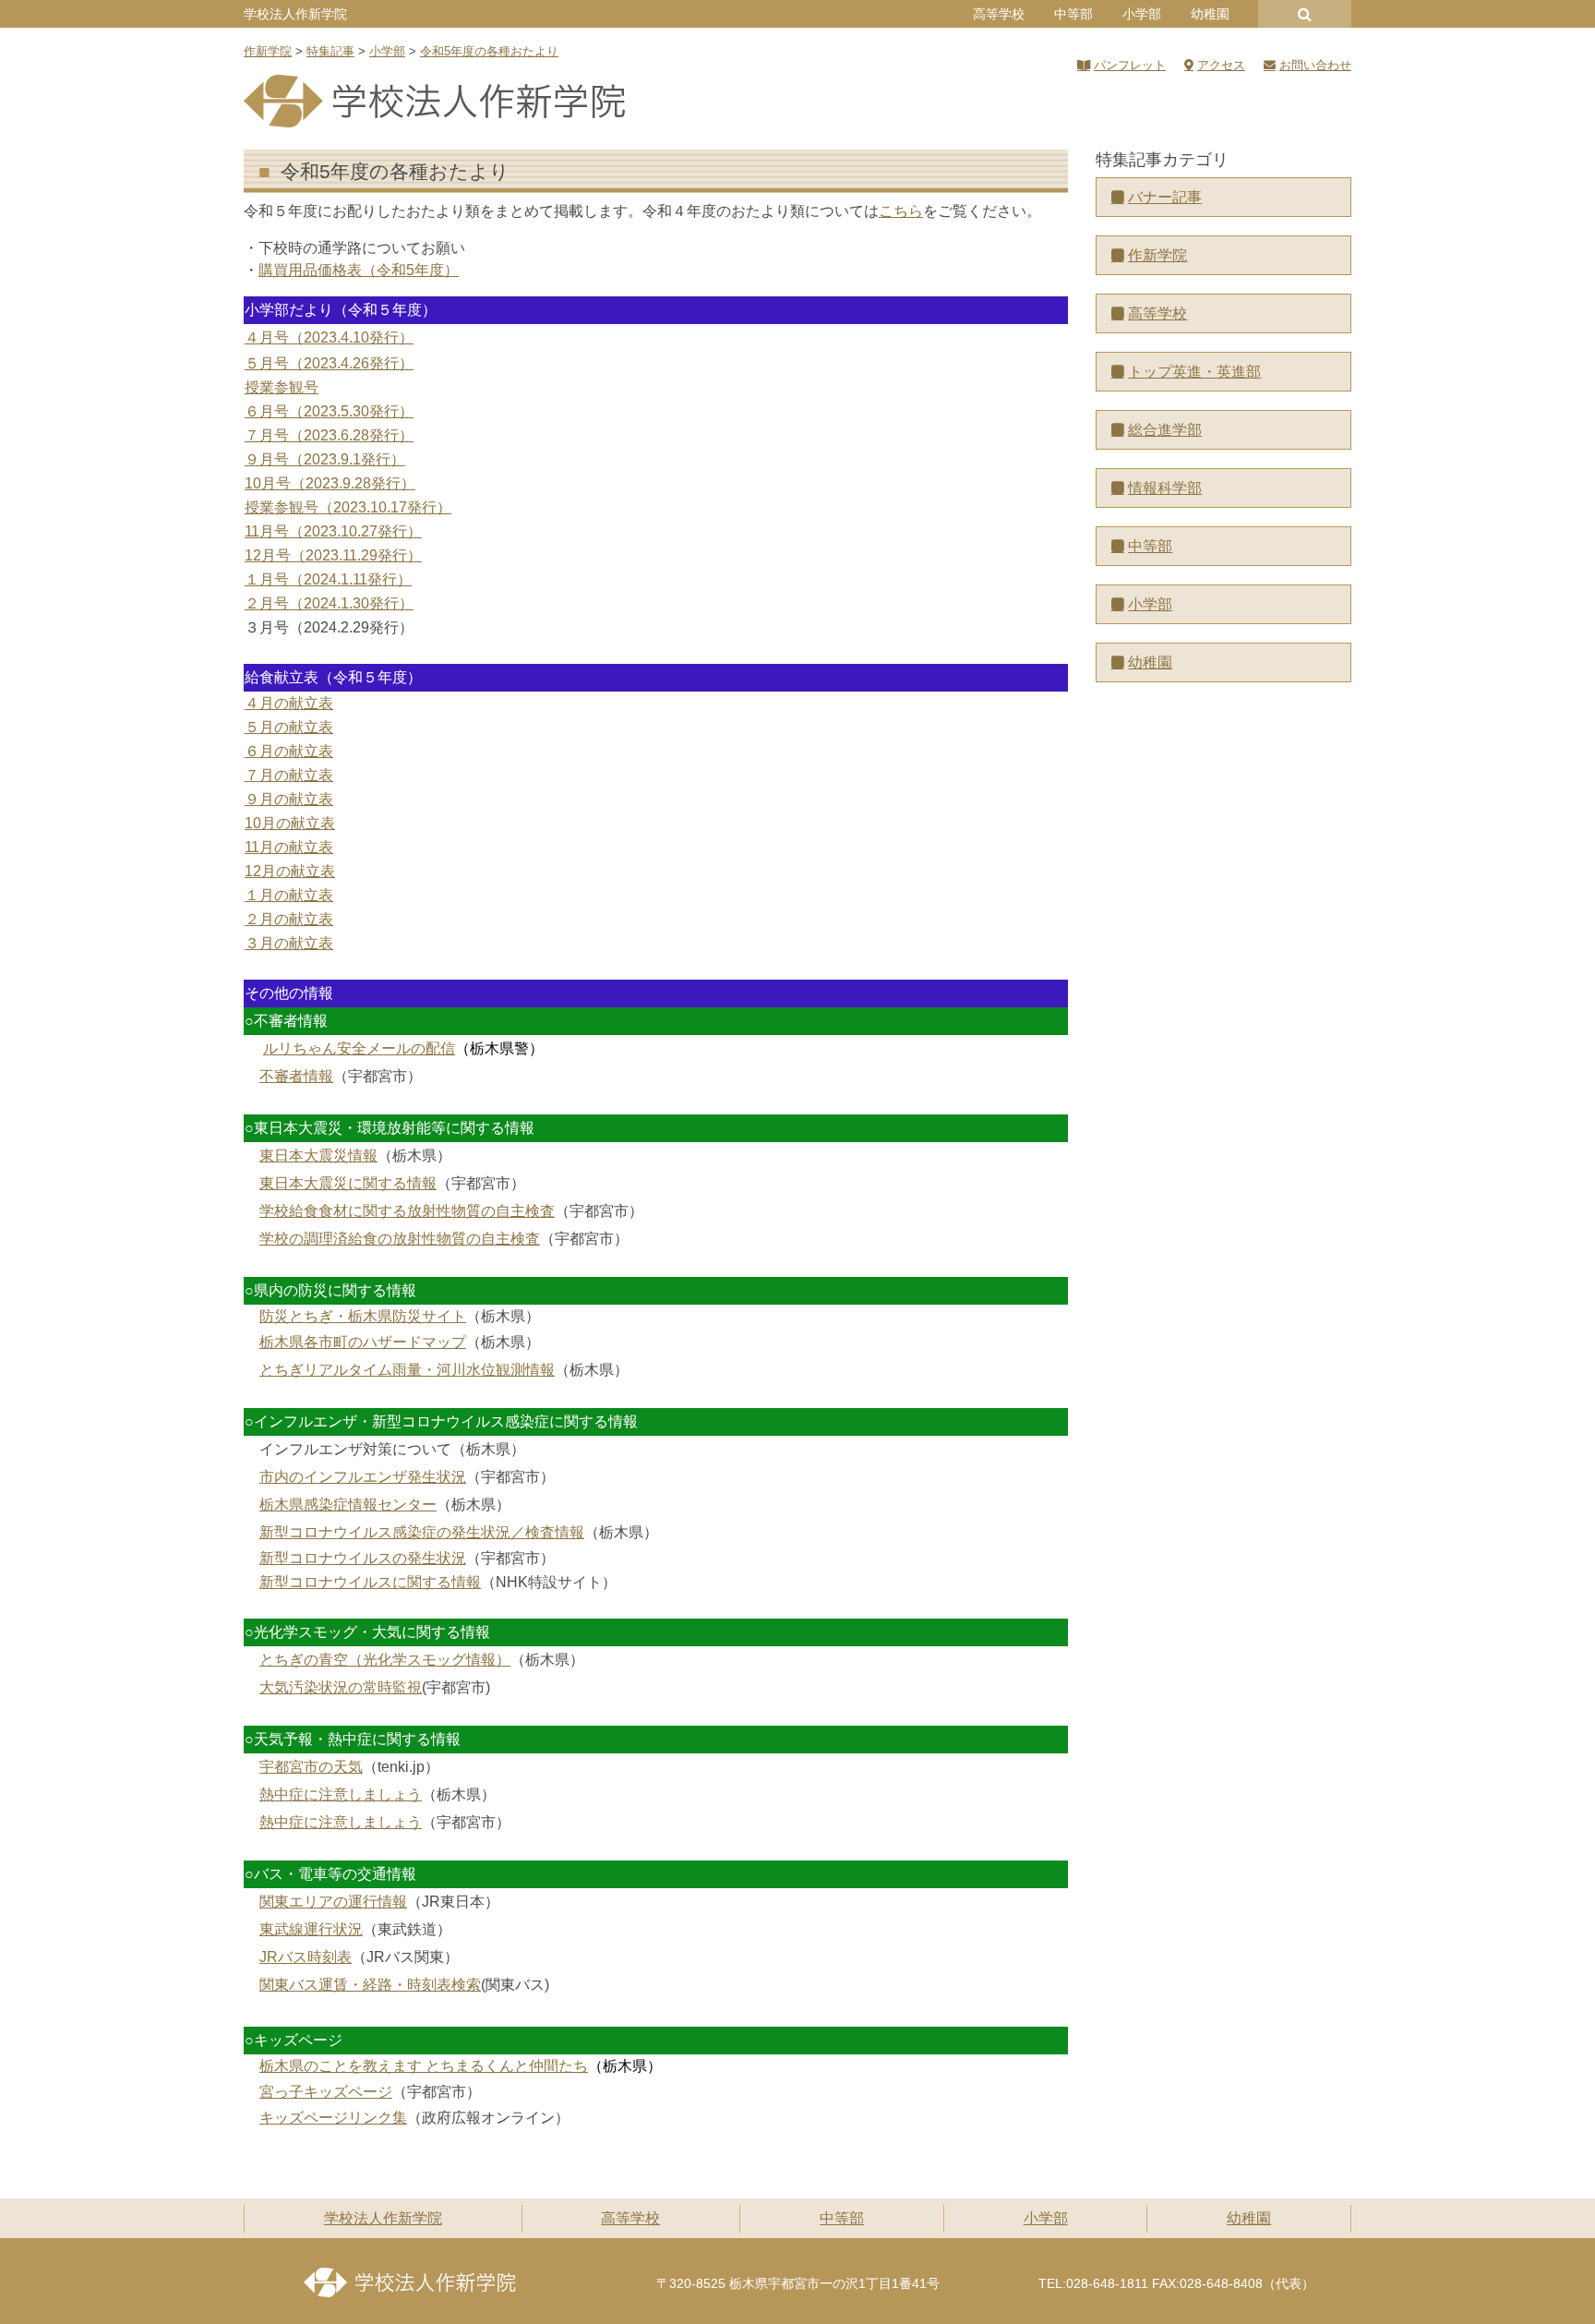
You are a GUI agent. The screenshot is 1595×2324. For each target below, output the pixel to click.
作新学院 (1157, 255)
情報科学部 (1165, 488)
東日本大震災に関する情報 (348, 1183)
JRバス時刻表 (306, 1957)
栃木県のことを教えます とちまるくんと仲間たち (424, 2066)
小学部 (1142, 14)
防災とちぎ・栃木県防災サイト (363, 1316)
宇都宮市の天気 (311, 1767)
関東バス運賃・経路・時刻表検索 (370, 1985)
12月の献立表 (290, 871)
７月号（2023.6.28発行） (329, 435)
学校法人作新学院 (295, 14)
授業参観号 (282, 387)
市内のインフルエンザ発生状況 (363, 1477)
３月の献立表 (289, 943)
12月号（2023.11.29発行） (333, 555)
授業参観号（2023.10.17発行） (348, 507)
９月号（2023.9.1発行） (325, 459)
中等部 (1073, 14)
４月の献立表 (289, 703)
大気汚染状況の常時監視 (341, 1687)
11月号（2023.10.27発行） (333, 531)
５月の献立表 (289, 727)
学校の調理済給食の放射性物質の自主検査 (400, 1239)
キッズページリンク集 (333, 2118)
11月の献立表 (289, 847)
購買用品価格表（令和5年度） (359, 270)
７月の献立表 (289, 775)
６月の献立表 (289, 751)
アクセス (1221, 65)
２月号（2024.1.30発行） (329, 603)
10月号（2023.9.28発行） (330, 483)
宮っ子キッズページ (326, 2092)
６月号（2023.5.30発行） (329, 411)
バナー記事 (1165, 197)
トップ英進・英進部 (1194, 372)
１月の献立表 (289, 895)
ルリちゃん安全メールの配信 (359, 1048)
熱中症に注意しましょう (341, 1794)
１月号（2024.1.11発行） (328, 579)
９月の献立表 (289, 799)
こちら (901, 211)
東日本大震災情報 (318, 1156)
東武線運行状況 (311, 1929)
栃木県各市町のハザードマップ (363, 1342)
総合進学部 (1165, 430)
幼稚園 (1210, 14)
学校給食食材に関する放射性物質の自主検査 (407, 1211)
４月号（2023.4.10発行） (329, 337)
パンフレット (1130, 65)
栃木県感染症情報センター (348, 1505)
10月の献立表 (290, 823)
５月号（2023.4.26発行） (329, 363)
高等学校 (999, 14)
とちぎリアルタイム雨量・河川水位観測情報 (407, 1370)
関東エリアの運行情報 (333, 1902)
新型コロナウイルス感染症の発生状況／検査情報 (422, 1532)
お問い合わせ (1315, 65)
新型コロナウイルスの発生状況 (363, 1558)
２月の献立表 (289, 919)
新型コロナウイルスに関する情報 (370, 1582)
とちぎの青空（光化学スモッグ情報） (385, 1660)
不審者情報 (296, 1076)
